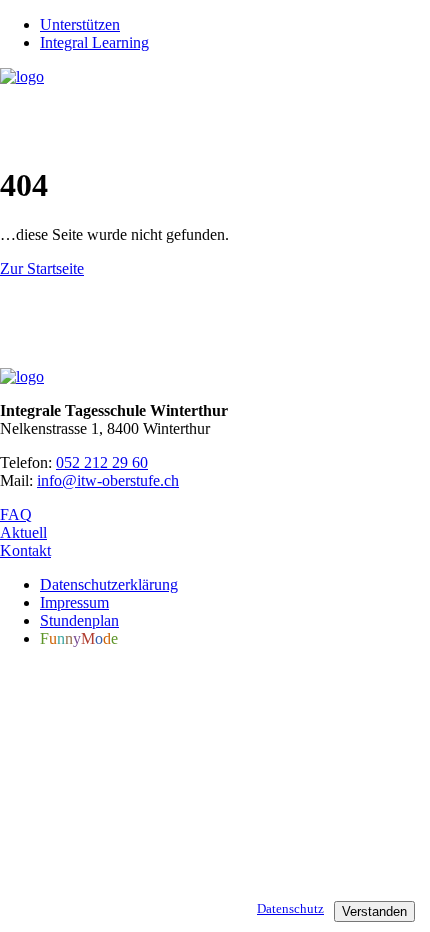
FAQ (16, 514)
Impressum (74, 602)
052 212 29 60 (102, 462)
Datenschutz (290, 908)
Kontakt (25, 550)
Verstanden (374, 911)
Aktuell (23, 532)
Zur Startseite (42, 268)
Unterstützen (80, 24)
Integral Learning (94, 42)
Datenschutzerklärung (109, 584)
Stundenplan (79, 620)
